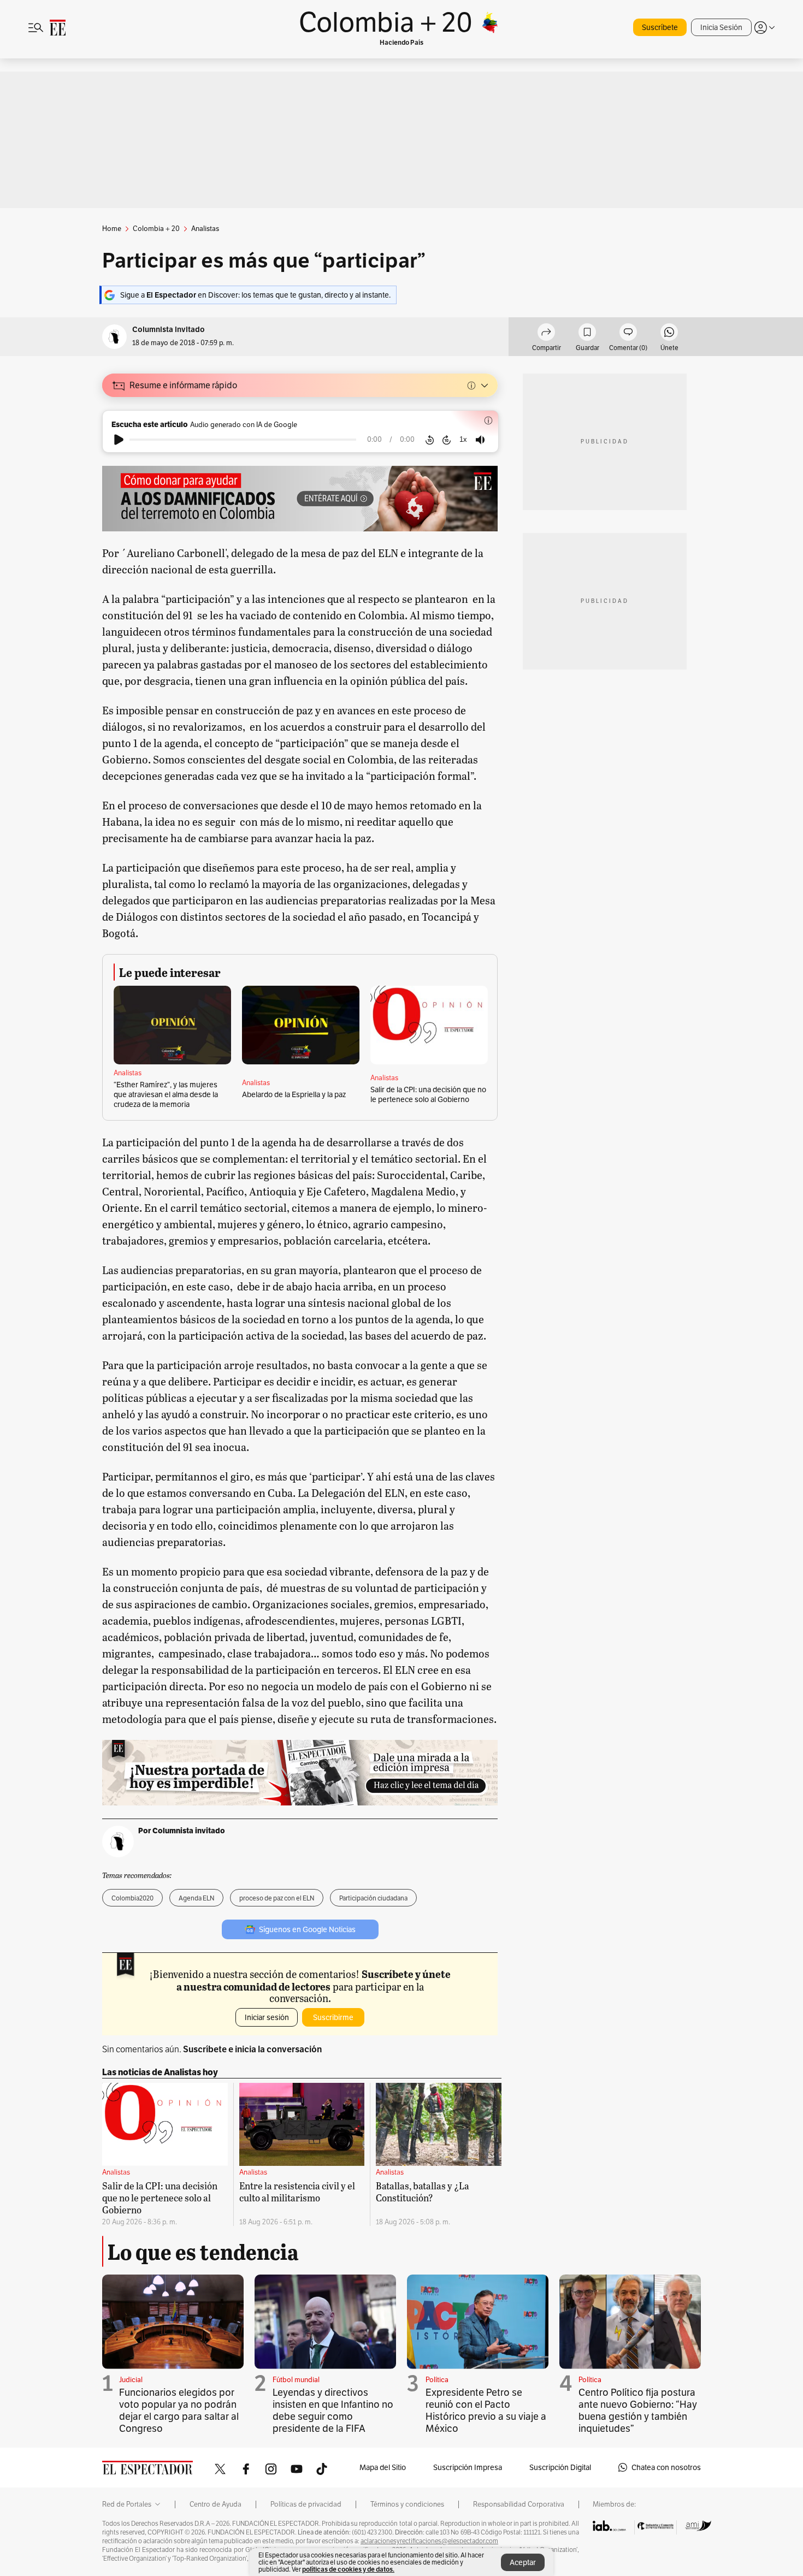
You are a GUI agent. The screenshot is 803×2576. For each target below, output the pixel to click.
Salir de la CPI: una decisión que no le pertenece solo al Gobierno (428, 1094)
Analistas (128, 1073)
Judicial (131, 2380)
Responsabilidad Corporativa (519, 2504)
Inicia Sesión (721, 27)
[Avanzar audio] (447, 440)
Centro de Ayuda (215, 2504)
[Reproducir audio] (119, 440)
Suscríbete (660, 27)
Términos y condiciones (407, 2504)
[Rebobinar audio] (430, 440)
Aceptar (523, 2562)
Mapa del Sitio (383, 2467)
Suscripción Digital (560, 2467)
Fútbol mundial (296, 2380)
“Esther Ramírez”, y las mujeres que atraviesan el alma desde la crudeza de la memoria (166, 1094)
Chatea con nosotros (666, 2467)
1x (463, 439)
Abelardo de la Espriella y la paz (294, 1094)
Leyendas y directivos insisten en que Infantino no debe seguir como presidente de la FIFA (333, 2410)
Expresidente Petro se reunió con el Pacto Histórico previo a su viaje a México (486, 2410)
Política (437, 2380)
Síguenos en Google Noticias (307, 1929)
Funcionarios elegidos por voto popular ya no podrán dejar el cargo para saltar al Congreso (179, 2410)
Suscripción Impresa (468, 2467)
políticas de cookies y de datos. (348, 2569)
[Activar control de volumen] (480, 440)
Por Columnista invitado (182, 1831)
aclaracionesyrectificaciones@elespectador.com (429, 2541)
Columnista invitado (169, 330)
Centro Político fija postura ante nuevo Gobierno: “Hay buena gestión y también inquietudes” (638, 2410)
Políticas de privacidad (306, 2504)
